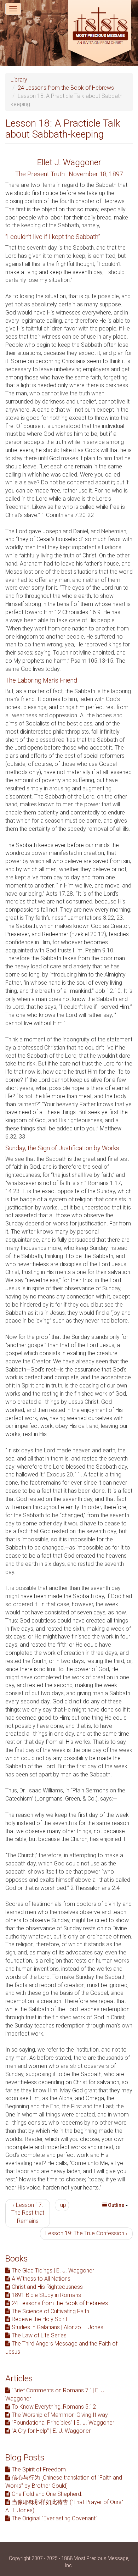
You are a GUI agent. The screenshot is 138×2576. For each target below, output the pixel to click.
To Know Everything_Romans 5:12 (53, 2407)
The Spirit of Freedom (38, 2469)
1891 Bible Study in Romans (46, 2295)
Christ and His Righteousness (47, 2287)
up (63, 2205)
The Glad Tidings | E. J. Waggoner (52, 2271)
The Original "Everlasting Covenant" (54, 2518)
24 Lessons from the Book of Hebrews (66, 88)
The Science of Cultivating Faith (50, 2311)
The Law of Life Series (38, 2335)
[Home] (100, 33)
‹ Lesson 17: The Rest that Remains (28, 2213)
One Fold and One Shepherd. (46, 2494)
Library (19, 80)
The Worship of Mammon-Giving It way (59, 2415)
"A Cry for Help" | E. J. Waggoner (50, 2431)
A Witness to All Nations (40, 2279)
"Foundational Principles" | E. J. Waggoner (62, 2423)
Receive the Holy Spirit (39, 2319)
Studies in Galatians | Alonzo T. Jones (57, 2327)
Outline (116, 2205)
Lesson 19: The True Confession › (86, 2233)
